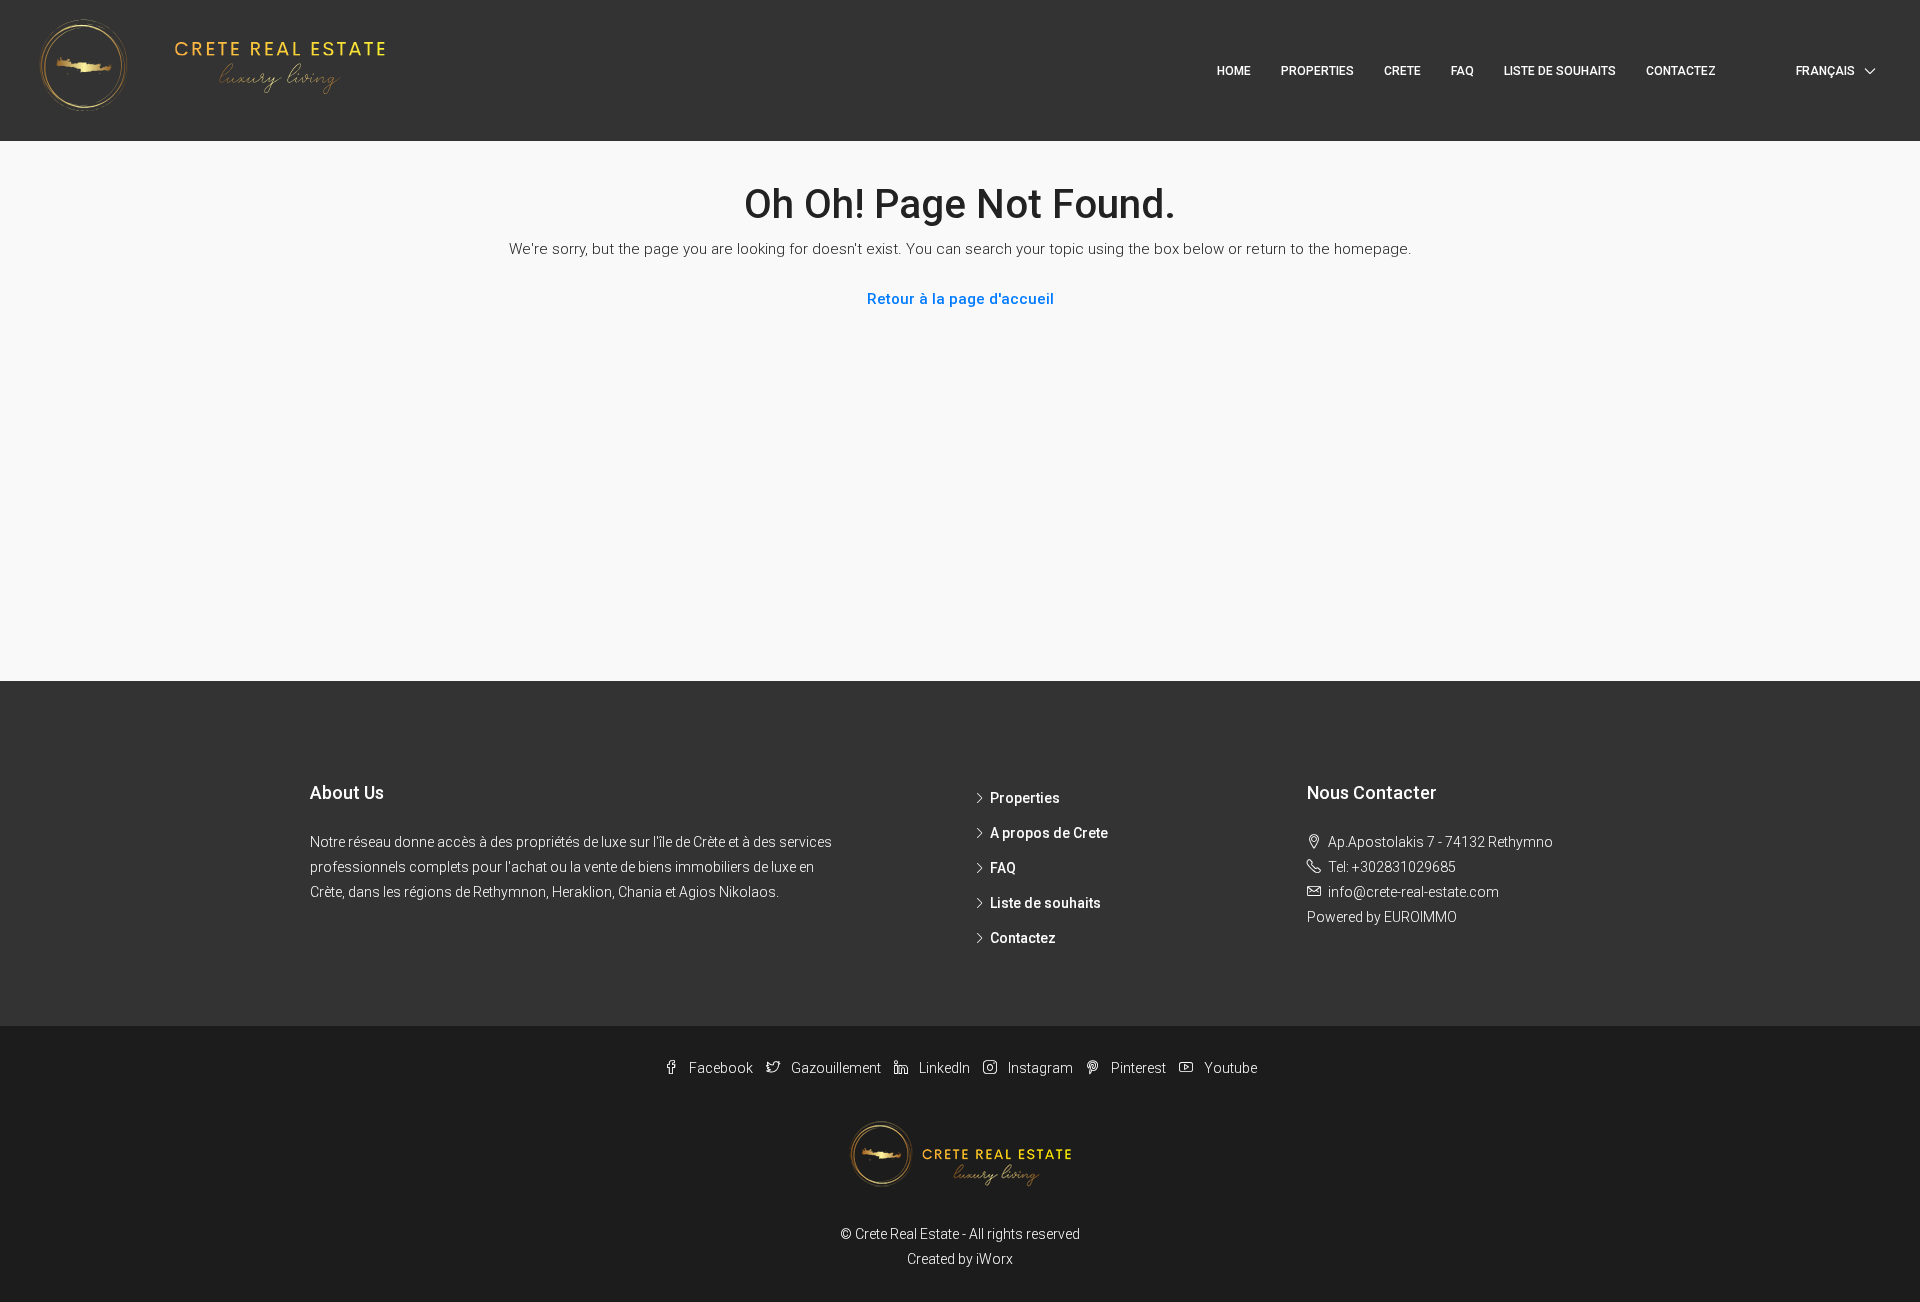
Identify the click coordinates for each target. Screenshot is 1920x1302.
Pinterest (1138, 1068)
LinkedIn (944, 1068)
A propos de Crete (1049, 833)
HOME (1234, 71)
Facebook (721, 1068)
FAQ (1462, 71)
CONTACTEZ (1681, 71)
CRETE (1402, 71)
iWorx (994, 1259)
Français (1825, 71)
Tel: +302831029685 (1392, 867)
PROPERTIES (1317, 71)
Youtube (1229, 1068)
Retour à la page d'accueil (960, 299)
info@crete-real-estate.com (1413, 892)
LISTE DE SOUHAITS (1560, 71)
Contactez (1023, 938)
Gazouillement (836, 1068)
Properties (1025, 798)
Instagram (1040, 1068)
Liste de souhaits (1045, 903)
